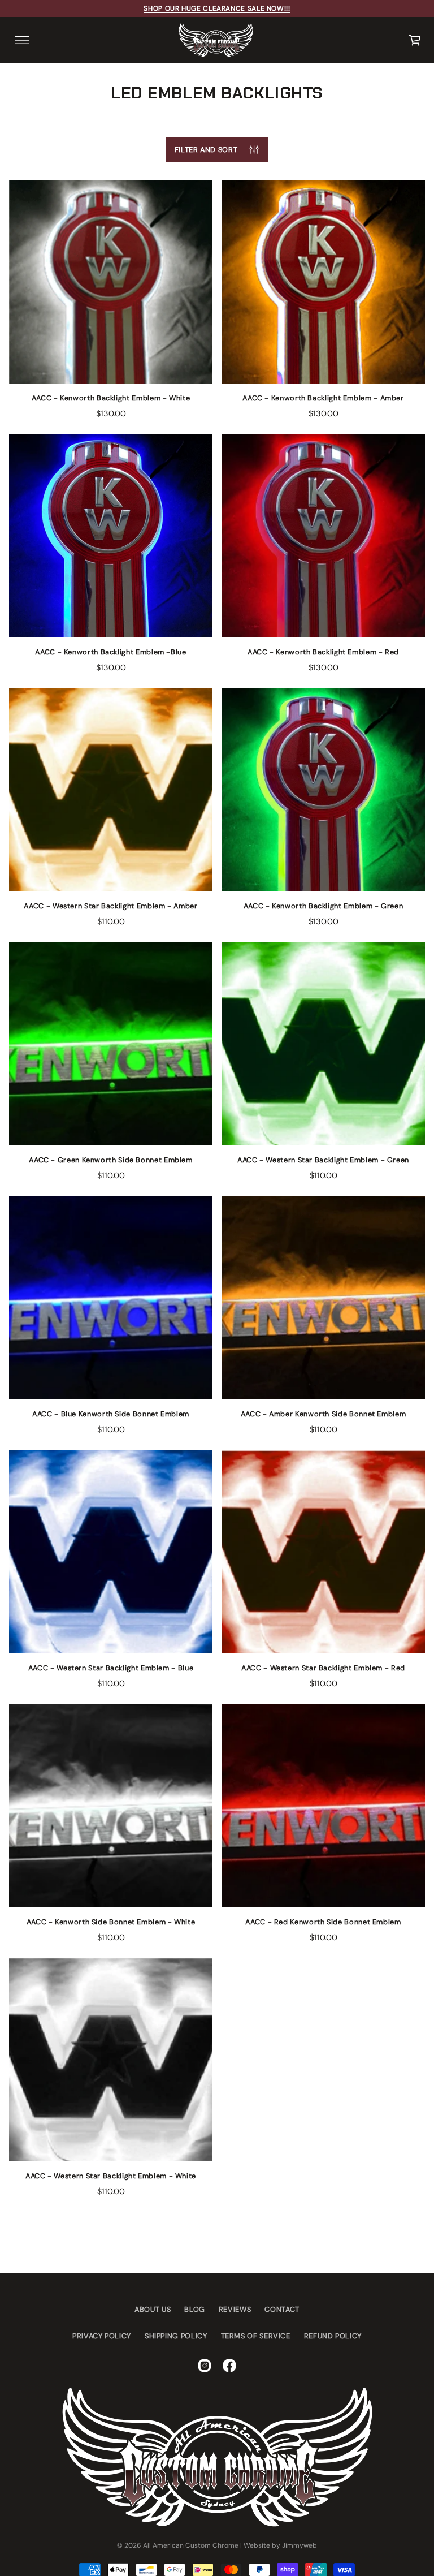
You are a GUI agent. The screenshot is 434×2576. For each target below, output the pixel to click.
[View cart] (415, 40)
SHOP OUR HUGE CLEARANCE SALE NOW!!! (217, 8)
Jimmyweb (300, 2545)
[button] (415, 40)
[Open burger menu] (22, 40)
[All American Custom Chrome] (216, 40)
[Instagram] (205, 2366)
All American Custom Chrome (191, 2545)
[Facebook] (229, 2366)
